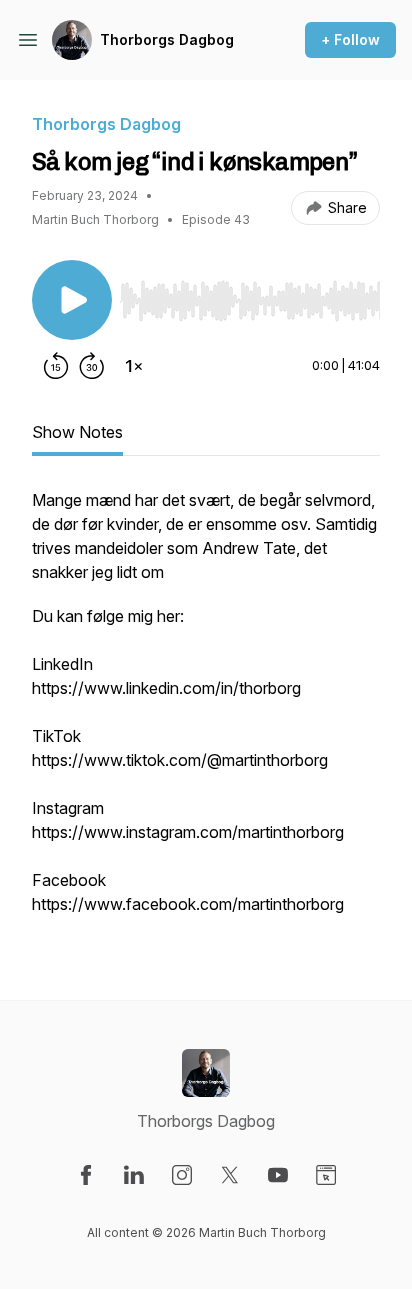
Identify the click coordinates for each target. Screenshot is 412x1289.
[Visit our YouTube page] (278, 1175)
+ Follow (350, 39)
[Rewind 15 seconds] (56, 366)
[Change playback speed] (134, 366)
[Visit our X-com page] (230, 1175)
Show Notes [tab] (77, 432)
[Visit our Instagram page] (182, 1175)
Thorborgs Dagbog (167, 39)
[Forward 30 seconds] (92, 366)
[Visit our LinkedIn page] (134, 1175)
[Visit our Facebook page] (86, 1175)
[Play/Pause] (72, 300)
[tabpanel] (206, 712)
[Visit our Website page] (326, 1175)
